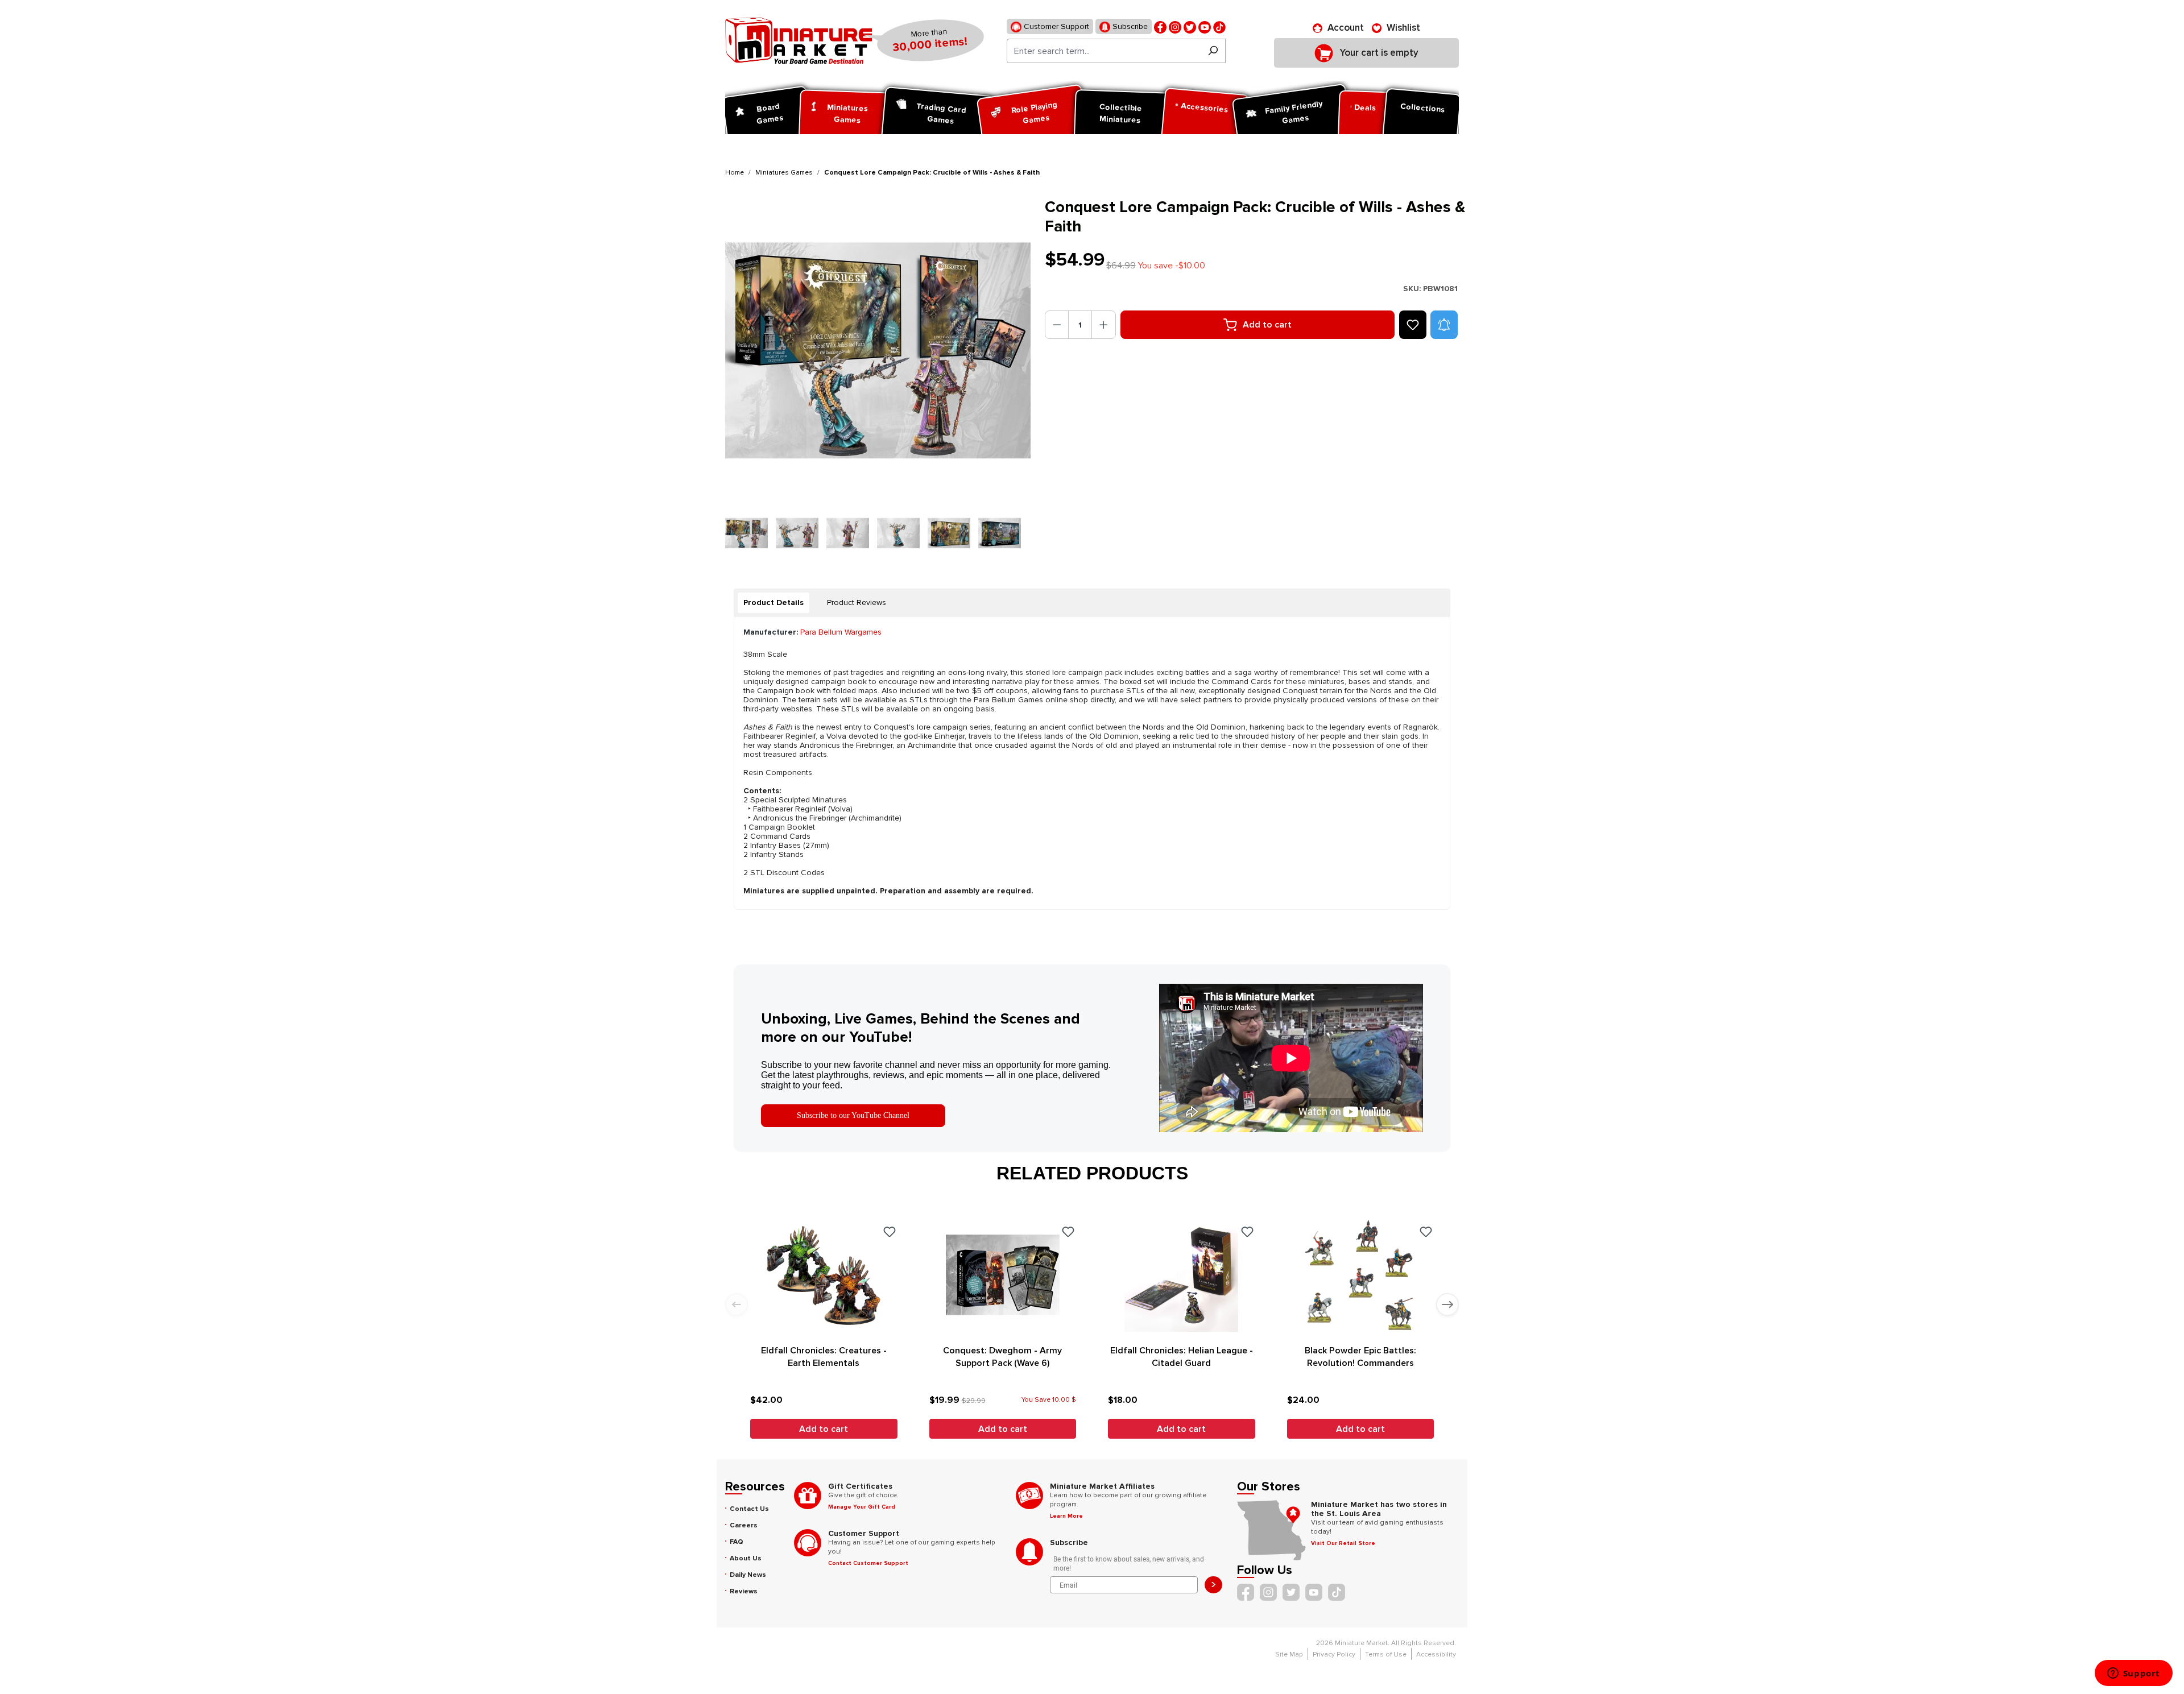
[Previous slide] (737, 1304)
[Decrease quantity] (1057, 325)
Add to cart (1267, 325)
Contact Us (749, 1509)
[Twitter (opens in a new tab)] (1190, 26)
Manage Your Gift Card (862, 1507)
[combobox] (1104, 51)
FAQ (737, 1542)
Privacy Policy (1334, 1654)
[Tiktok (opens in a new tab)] (1219, 26)
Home (735, 173)
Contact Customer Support (868, 1563)
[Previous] (744, 351)
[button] (1444, 325)
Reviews (744, 1591)
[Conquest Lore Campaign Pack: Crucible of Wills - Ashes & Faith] (878, 351)
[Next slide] (1447, 1304)
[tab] (773, 603)
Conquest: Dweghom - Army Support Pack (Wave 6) (1002, 1357)
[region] (878, 376)
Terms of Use (1386, 1654)
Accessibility (1436, 1654)
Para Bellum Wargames (841, 632)
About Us (746, 1558)
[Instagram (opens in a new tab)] (1175, 26)
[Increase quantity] (1104, 325)
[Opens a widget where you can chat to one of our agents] (2133, 1674)
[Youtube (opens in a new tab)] (1205, 26)
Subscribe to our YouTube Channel (853, 1115)
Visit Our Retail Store (1343, 1543)
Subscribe (1129, 26)
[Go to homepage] (799, 40)
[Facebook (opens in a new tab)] (1160, 26)
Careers (744, 1525)
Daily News (748, 1575)
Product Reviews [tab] (857, 602)
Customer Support (1055, 26)
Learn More (1066, 1516)
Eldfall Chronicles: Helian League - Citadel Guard (1182, 1357)
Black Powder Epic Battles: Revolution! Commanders (1360, 1357)
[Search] (1213, 51)
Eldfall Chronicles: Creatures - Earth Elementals (824, 1357)
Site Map (1289, 1654)
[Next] (994, 351)
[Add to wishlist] (1413, 325)
